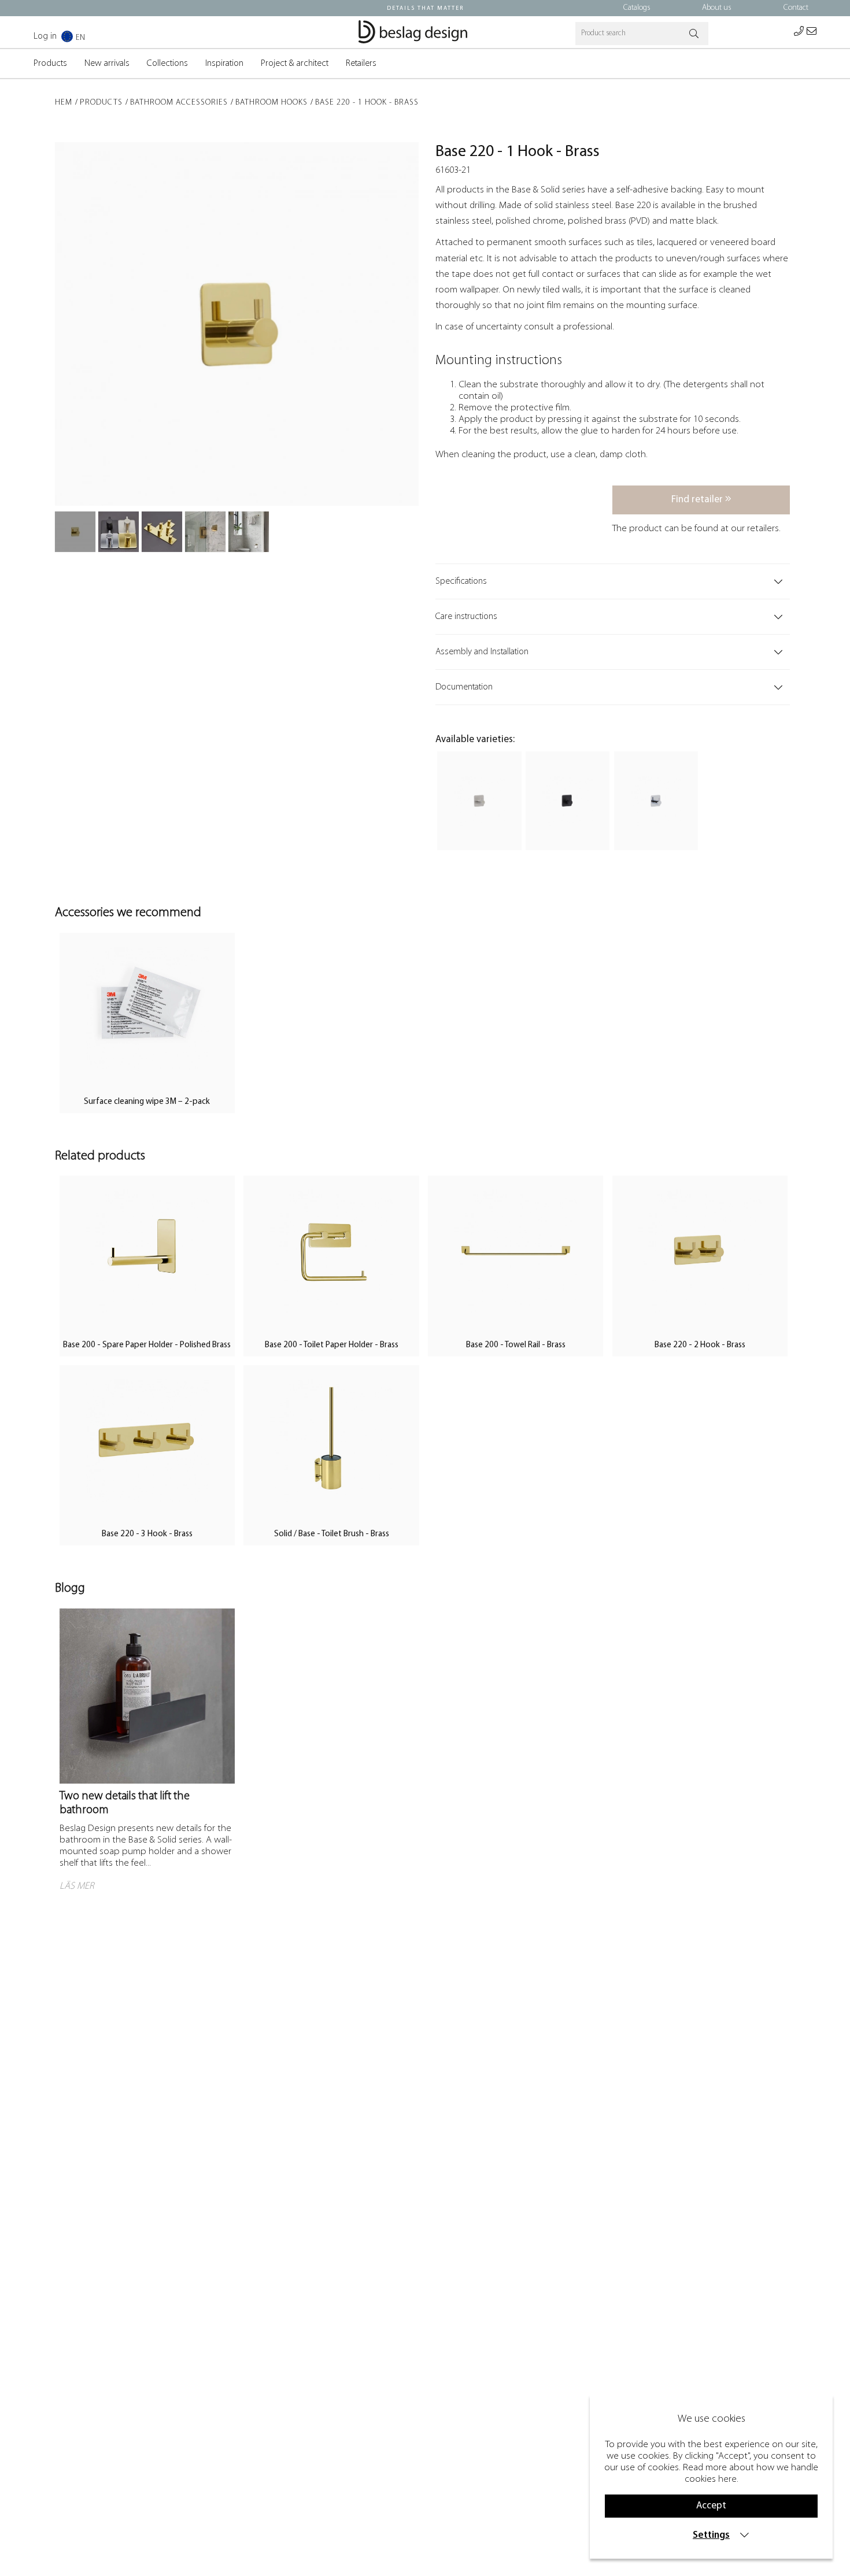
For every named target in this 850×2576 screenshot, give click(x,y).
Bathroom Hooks (271, 103)
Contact (796, 8)
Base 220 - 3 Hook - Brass (147, 1534)
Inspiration (224, 64)
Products (50, 64)
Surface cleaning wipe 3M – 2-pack (147, 1102)
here (727, 2479)
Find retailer (698, 500)
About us (717, 8)
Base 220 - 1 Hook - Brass (367, 103)
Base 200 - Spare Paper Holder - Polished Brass (147, 1345)
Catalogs (637, 8)
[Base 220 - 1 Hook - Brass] (75, 532)
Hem (64, 103)
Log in (45, 36)
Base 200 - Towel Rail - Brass (516, 1345)
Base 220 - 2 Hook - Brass (700, 1345)
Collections (167, 64)
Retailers (361, 64)
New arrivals (107, 64)
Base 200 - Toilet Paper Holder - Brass (332, 1345)
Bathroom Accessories (179, 103)
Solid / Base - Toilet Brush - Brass (332, 1534)
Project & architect (295, 64)
